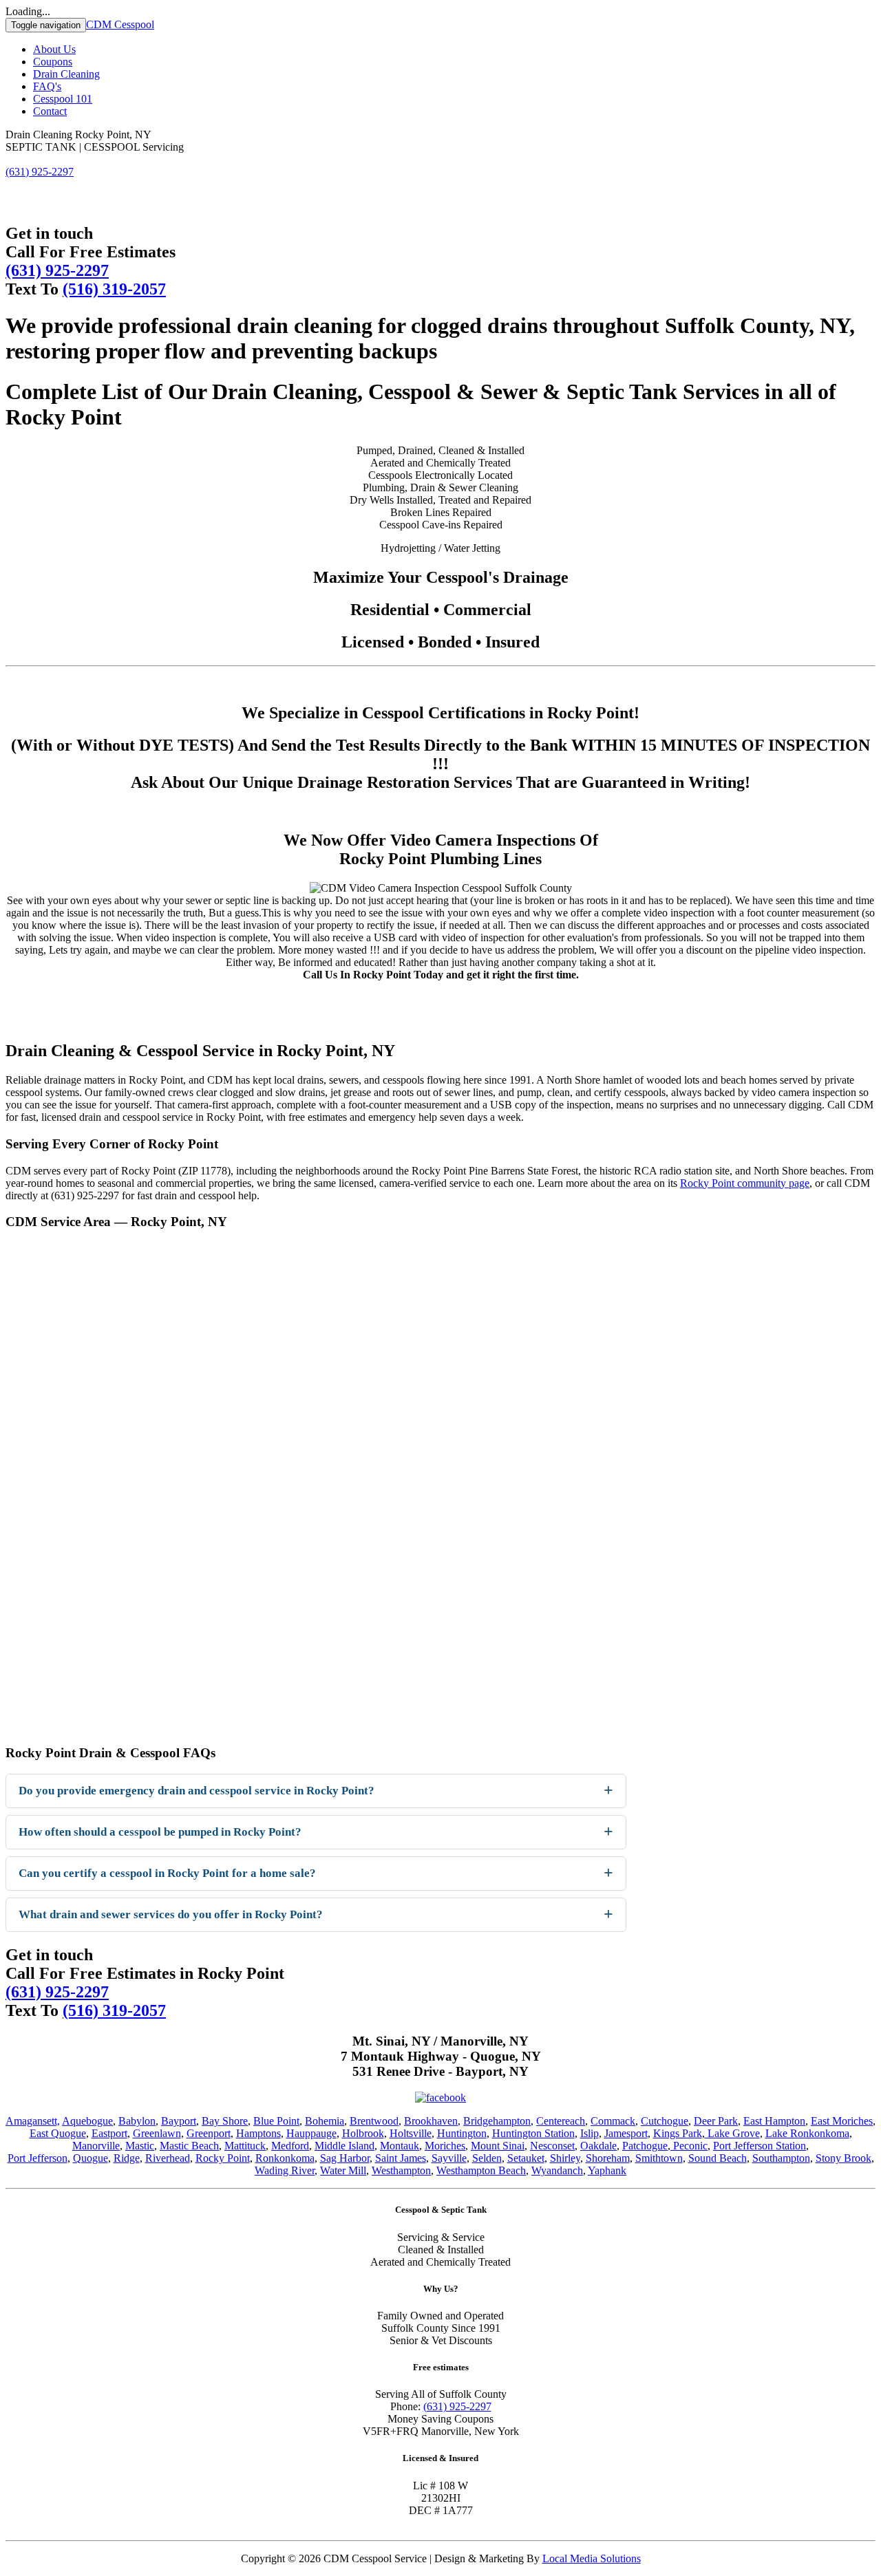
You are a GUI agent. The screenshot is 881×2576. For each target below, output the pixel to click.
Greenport (209, 2133)
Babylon (137, 2121)
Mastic (140, 2146)
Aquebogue (87, 2121)
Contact (50, 111)
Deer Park (716, 2121)
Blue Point (276, 2121)
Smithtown (659, 2158)
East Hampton (774, 2121)
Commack (613, 2121)
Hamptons (258, 2133)
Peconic (689, 2146)
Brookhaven (431, 2121)
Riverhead (168, 2158)
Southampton (781, 2158)
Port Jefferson (38, 2158)
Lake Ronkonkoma (807, 2133)
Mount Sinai (498, 2146)
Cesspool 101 (63, 99)
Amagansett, (33, 2121)
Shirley (565, 2158)
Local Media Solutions (592, 2558)
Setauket (526, 2158)
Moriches (445, 2146)
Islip (590, 2133)
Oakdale (598, 2146)
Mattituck (245, 2146)
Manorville (96, 2146)
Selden (487, 2158)
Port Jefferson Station (760, 2146)
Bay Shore (225, 2121)
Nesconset (552, 2146)
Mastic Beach (189, 2146)
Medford (290, 2146)
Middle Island (344, 2146)
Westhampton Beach (481, 2170)
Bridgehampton (497, 2121)
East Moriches (842, 2121)
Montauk (400, 2146)
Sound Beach (718, 2158)
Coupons (53, 62)
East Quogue (58, 2133)
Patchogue (645, 2146)
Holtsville (411, 2133)
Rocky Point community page (745, 1183)
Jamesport (626, 2133)
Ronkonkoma (285, 2158)
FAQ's (47, 86)
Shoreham (608, 2158)
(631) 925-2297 (57, 270)
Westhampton (401, 2170)
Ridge (127, 2158)
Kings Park (678, 2133)
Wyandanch (557, 2170)
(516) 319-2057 (114, 289)
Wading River (285, 2170)
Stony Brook (843, 2158)
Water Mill (343, 2170)
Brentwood (374, 2121)
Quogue (91, 2158)
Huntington (462, 2133)
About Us (54, 49)
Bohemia (325, 2121)
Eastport (109, 2133)
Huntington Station (533, 2133)
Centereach (561, 2121)
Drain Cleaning (66, 74)
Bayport (179, 2121)
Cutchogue (665, 2121)
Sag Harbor (345, 2158)
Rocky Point (223, 2158)
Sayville (449, 2158)
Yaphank (607, 2170)
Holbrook (363, 2133)
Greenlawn (157, 2133)
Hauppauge (311, 2133)
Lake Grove (732, 2133)
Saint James (401, 2158)
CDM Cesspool (120, 24)
